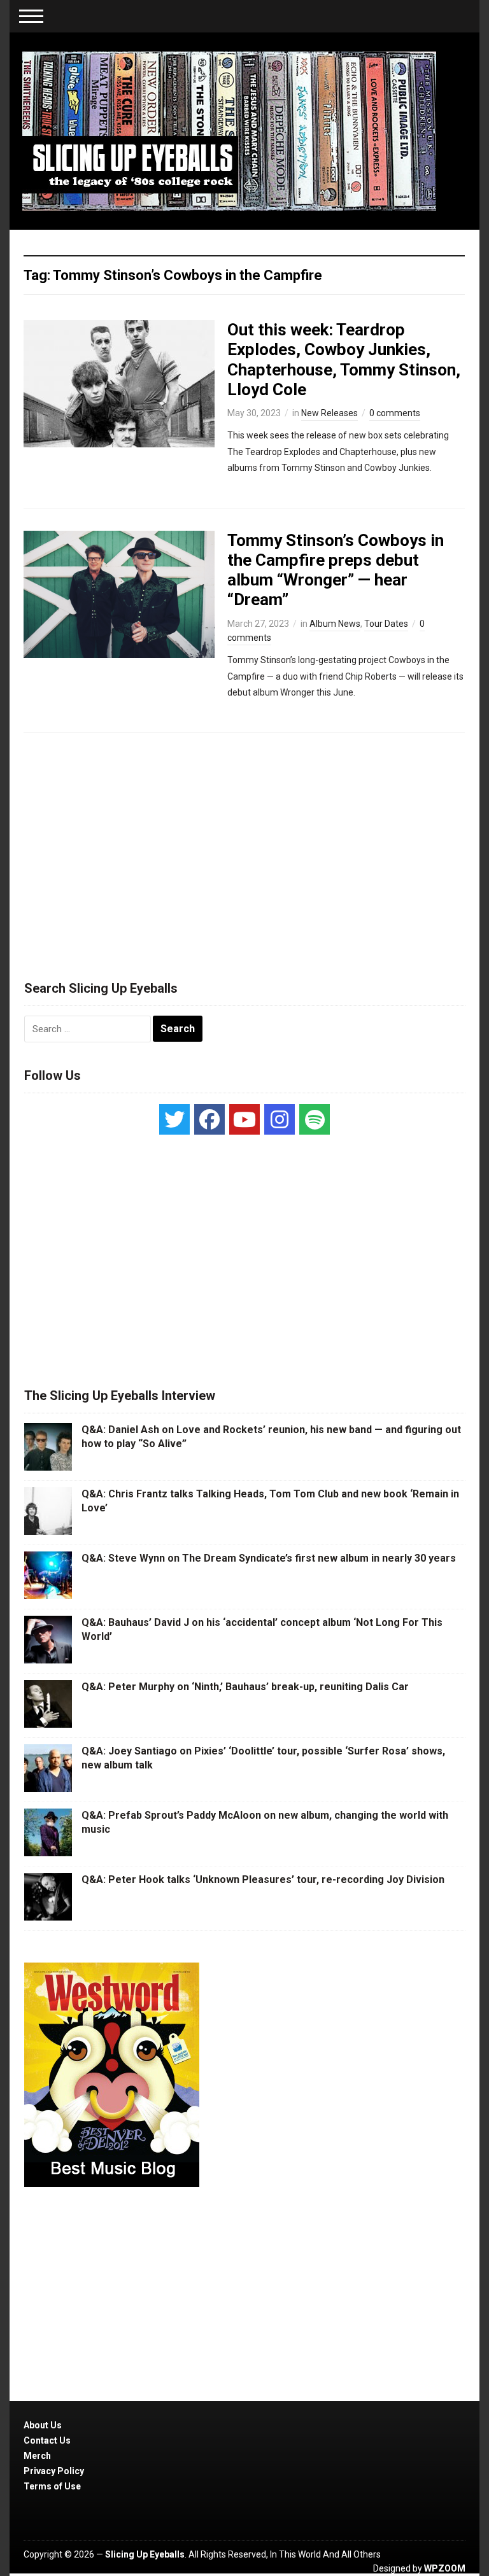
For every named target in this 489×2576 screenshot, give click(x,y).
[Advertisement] (244, 851)
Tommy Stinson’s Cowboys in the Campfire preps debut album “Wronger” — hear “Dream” (336, 570)
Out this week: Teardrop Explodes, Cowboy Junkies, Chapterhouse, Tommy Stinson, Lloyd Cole (344, 360)
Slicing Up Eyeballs (145, 2554)
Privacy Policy (54, 2471)
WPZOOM (445, 2568)
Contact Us (47, 2440)
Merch (37, 2456)
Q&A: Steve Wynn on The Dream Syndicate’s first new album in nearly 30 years (269, 1558)
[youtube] (244, 1119)
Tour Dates (386, 624)
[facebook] (209, 1119)
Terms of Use (52, 2486)
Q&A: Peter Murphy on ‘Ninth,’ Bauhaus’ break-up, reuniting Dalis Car (245, 1687)
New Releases (330, 413)
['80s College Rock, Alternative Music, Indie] (229, 130)
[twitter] (174, 1119)
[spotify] (315, 1119)
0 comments (395, 413)
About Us (43, 2425)
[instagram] (280, 1119)
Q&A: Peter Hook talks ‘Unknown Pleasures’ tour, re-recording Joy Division (263, 1879)
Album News (335, 624)
